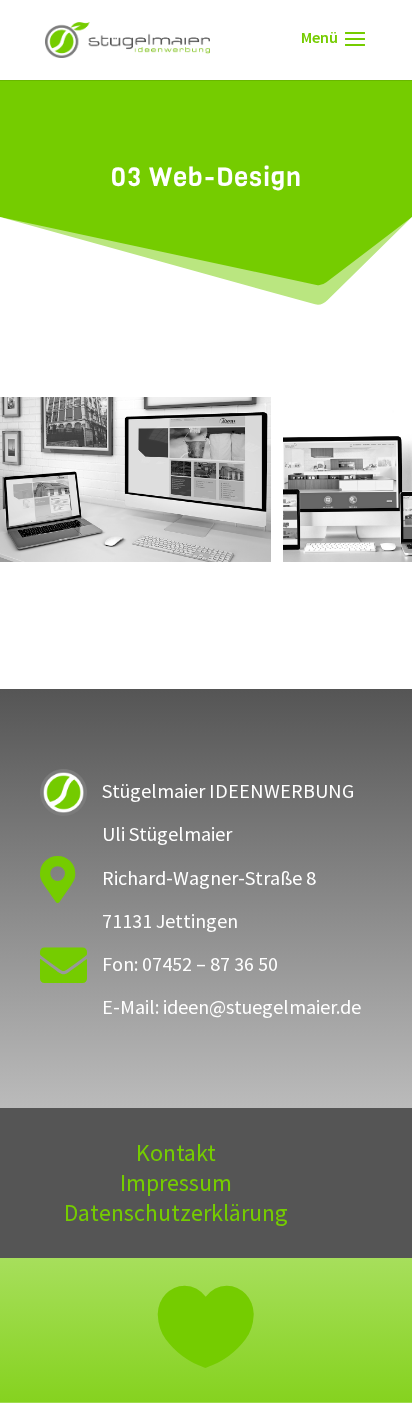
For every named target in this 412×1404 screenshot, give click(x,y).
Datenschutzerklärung (176, 1217)
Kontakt (176, 1157)
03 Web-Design (206, 555)
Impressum (176, 1187)
